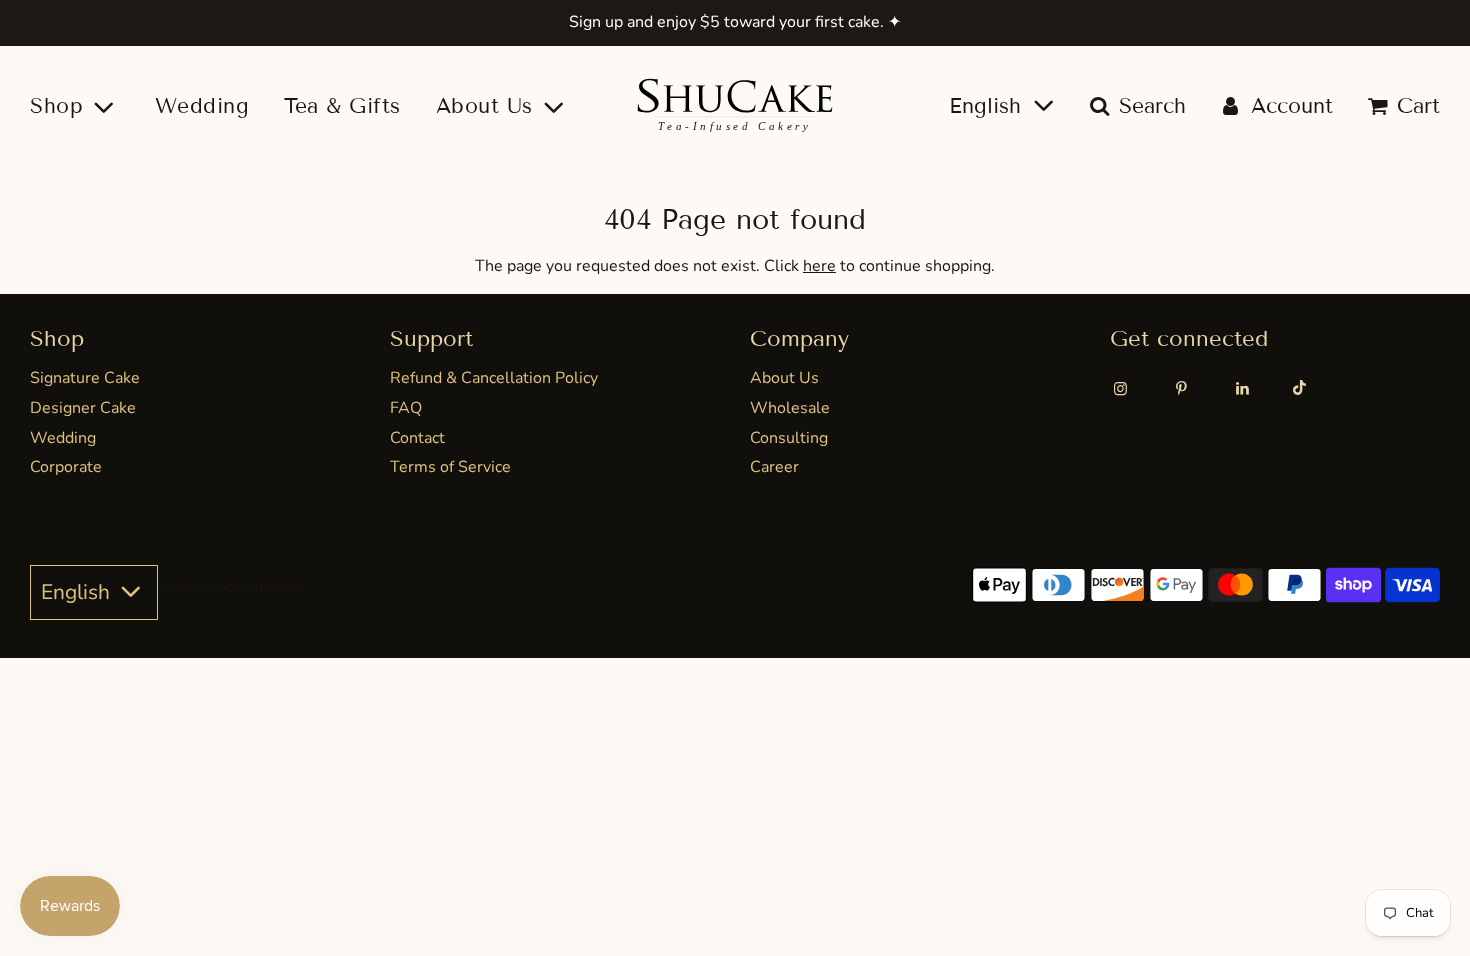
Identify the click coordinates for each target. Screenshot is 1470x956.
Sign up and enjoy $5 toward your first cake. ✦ (735, 22)
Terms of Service (450, 467)
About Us (784, 378)
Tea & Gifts (342, 106)
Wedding (202, 106)
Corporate (66, 467)
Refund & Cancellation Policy (494, 378)
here (819, 266)
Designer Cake (83, 408)
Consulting (789, 438)
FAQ (406, 408)
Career (774, 467)
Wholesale (790, 408)
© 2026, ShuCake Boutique (231, 588)
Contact (417, 438)
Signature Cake (85, 378)
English (988, 106)
